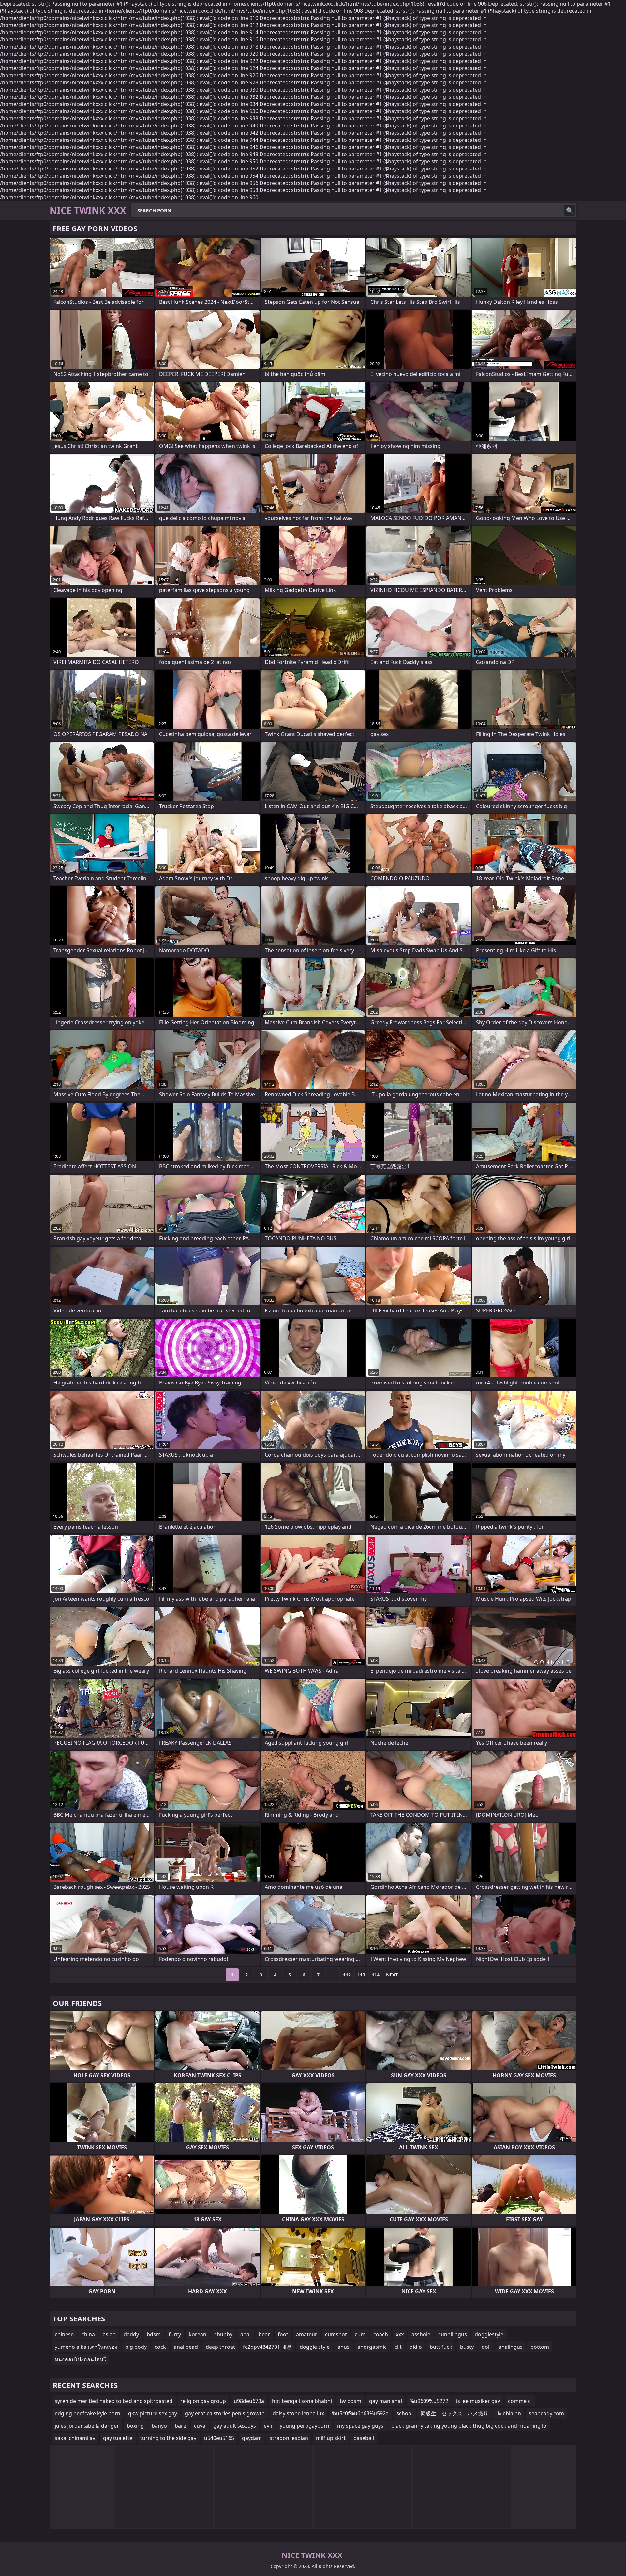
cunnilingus (453, 2334)
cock (160, 2347)
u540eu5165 (219, 2438)
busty (467, 2347)
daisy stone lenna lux (298, 2413)
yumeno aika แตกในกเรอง (86, 2347)
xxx (400, 2334)
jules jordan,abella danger (87, 2426)
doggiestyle (489, 2334)
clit (398, 2347)
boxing (135, 2426)
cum (360, 2334)
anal (246, 2334)
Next (392, 1975)
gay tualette (118, 2438)
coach (381, 2334)
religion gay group (203, 2401)
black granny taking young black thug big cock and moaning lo (469, 2426)
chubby (223, 2334)
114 (376, 1975)
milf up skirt (331, 2438)
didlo (416, 2347)
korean (198, 2334)
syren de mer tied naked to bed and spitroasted (114, 2401)
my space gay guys (360, 2426)
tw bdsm (350, 2401)
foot (283, 2334)
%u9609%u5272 (429, 2401)
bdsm (154, 2334)
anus (343, 2347)
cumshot (336, 2334)
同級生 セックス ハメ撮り (455, 2413)
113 (361, 1975)
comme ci (520, 2401)
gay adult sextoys (235, 2426)
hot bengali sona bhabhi (302, 2401)
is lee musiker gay (478, 2401)
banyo (159, 2426)
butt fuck (441, 2347)
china (88, 2334)
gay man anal (386, 2401)
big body (136, 2347)
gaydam (252, 2438)
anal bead (186, 2347)
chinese (64, 2334)
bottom (540, 2347)
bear (264, 2334)
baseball (364, 2438)
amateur (307, 2334)
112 (347, 1975)
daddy (131, 2334)
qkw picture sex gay (153, 2413)
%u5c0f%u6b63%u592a (360, 2413)
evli (268, 2426)
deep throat (220, 2347)
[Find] (570, 210)
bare (180, 2426)
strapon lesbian (289, 2438)
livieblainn (509, 2413)
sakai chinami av (75, 2438)
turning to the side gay (168, 2438)
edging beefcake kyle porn (88, 2413)
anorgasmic (372, 2347)
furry (175, 2334)
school (405, 2413)
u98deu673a (249, 2401)
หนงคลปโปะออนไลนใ (80, 2359)
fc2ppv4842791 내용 (267, 2347)
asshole (421, 2334)
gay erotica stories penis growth (225, 2413)
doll (486, 2347)
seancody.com (546, 2413)
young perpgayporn (305, 2426)
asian (109, 2334)
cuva (200, 2426)
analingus (511, 2347)
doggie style (315, 2347)
